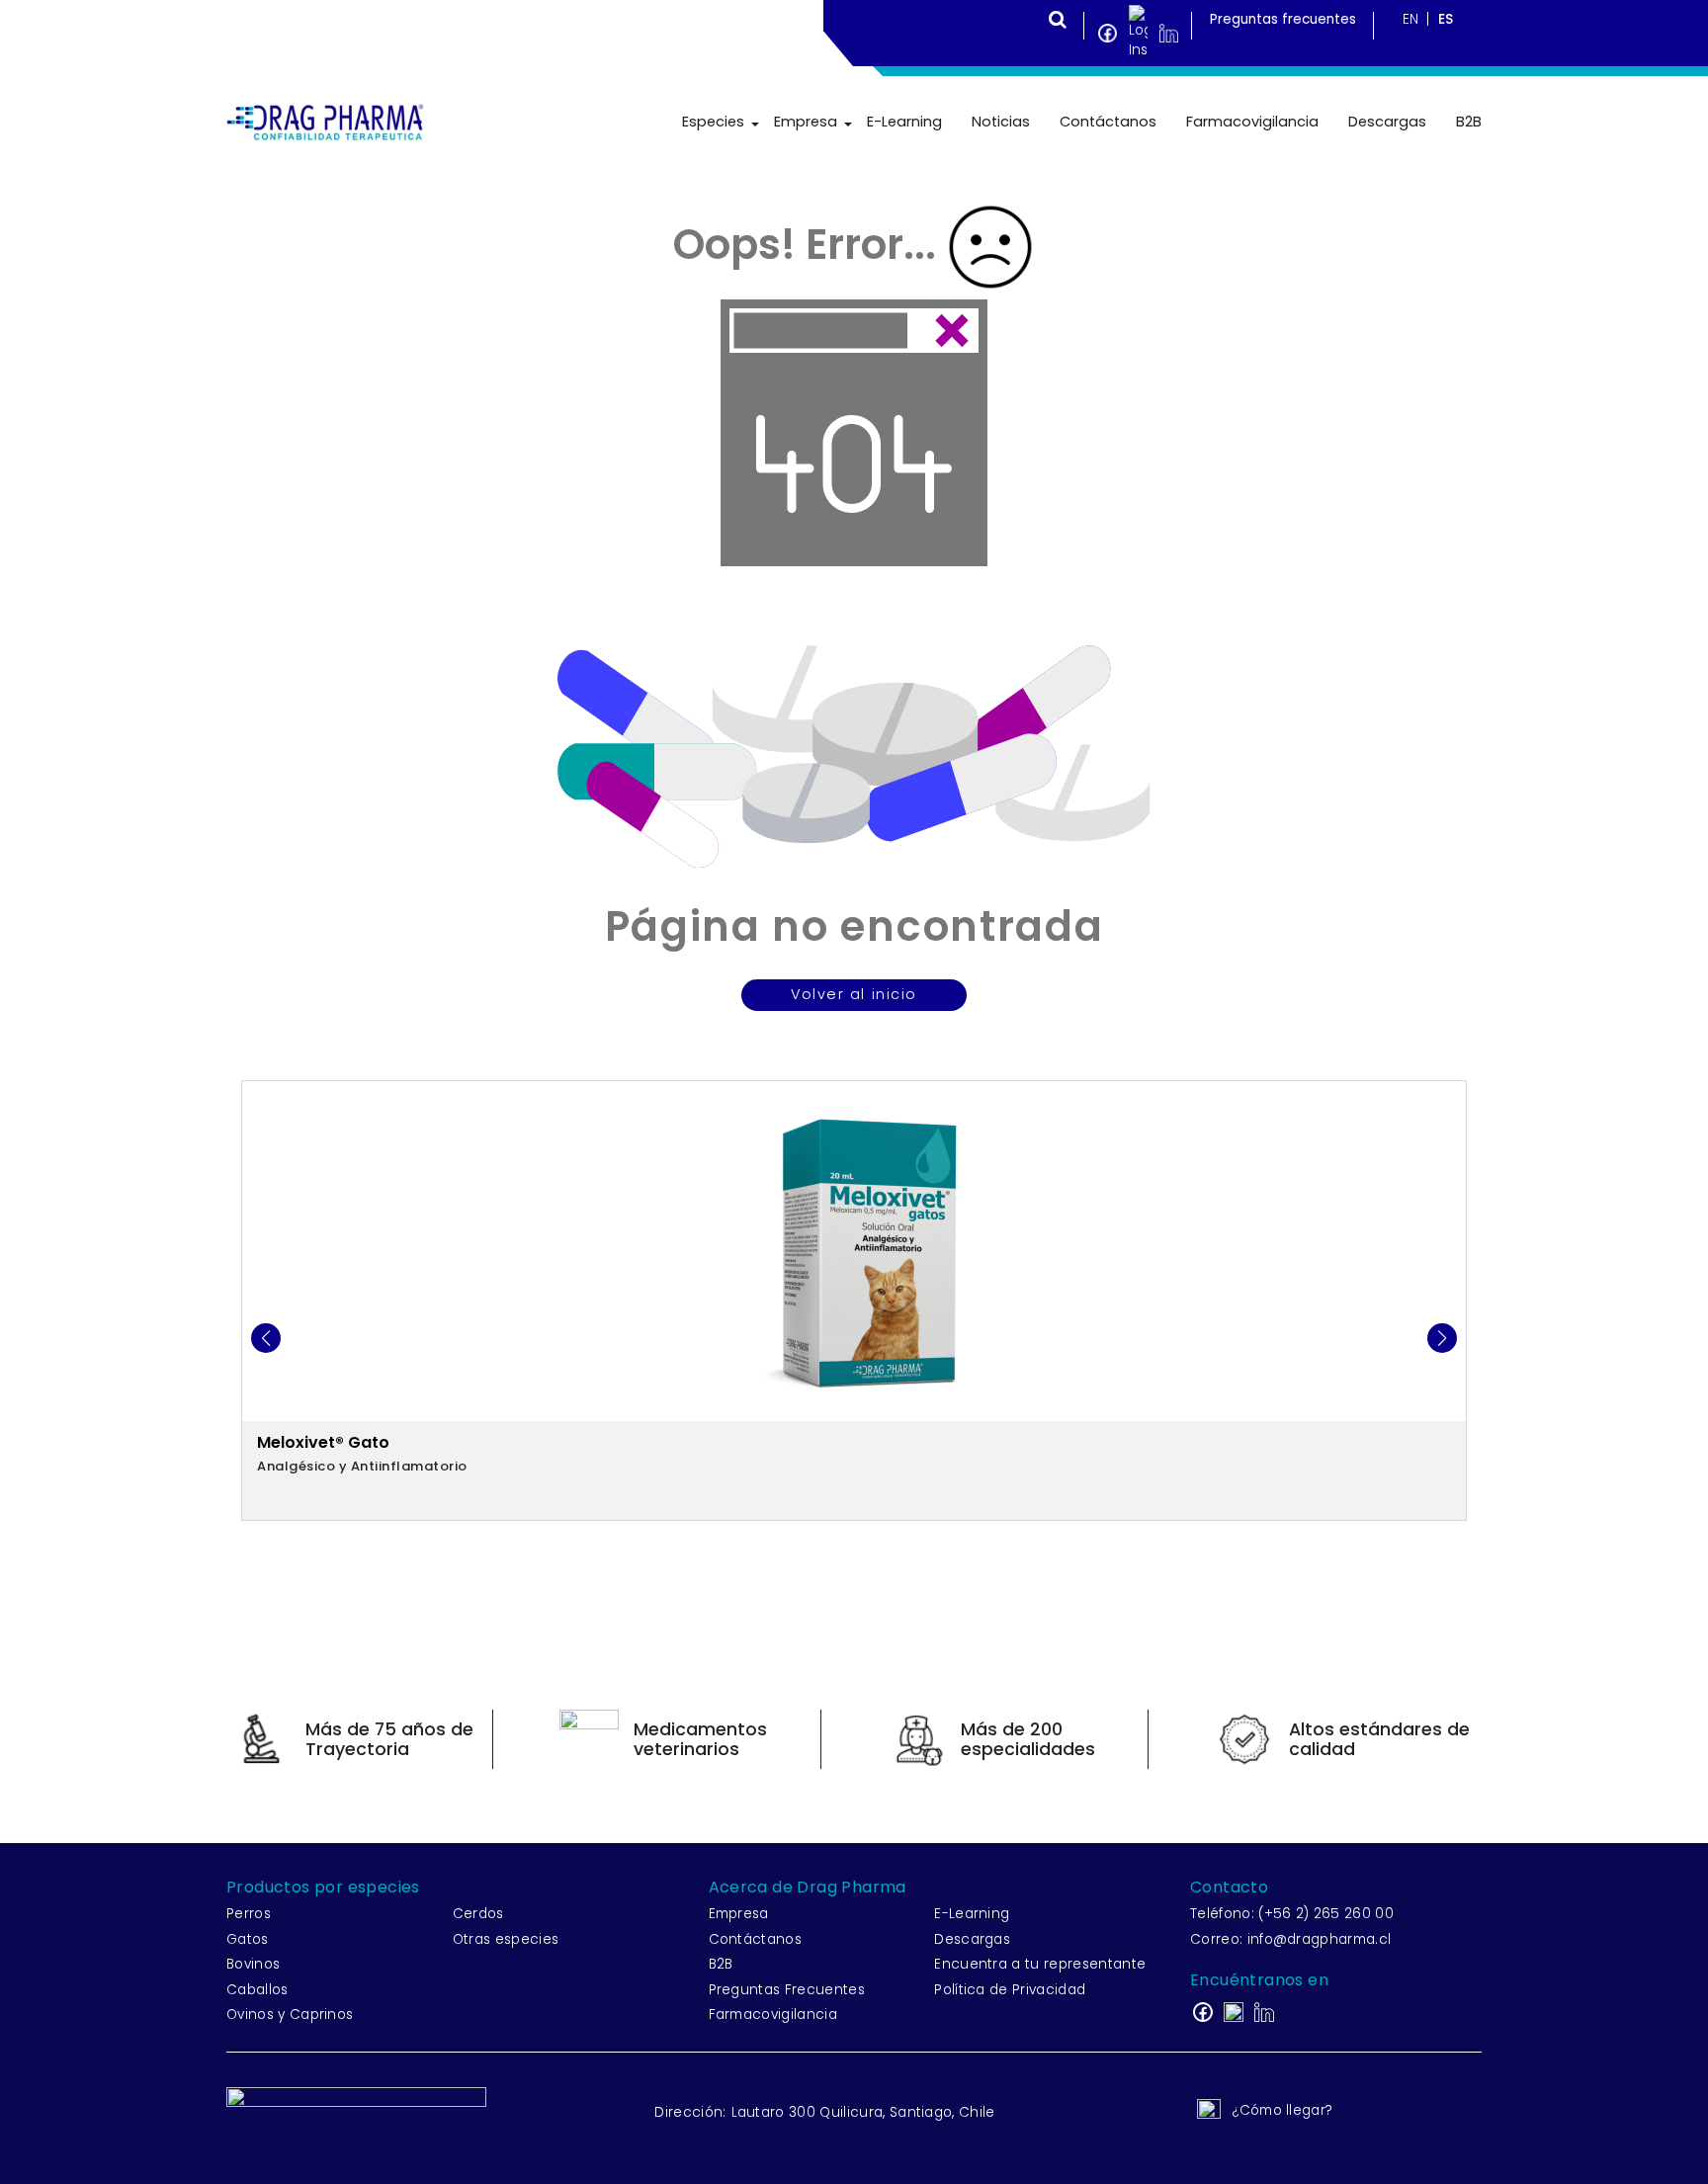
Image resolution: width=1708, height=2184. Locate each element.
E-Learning (904, 122)
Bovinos (253, 1964)
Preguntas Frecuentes (787, 1990)
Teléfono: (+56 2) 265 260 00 (1292, 1914)
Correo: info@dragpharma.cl (1290, 1939)
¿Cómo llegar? (1282, 2110)
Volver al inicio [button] (854, 994)
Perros (249, 1914)
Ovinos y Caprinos (290, 2015)
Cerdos (478, 1914)
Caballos (257, 1990)
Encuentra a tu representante (1040, 1964)
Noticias (1001, 122)
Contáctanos (1108, 122)
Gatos (248, 1939)
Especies (713, 122)
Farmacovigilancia (1252, 122)
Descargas (1387, 122)
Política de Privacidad (1010, 1990)
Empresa (806, 122)
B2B (1469, 122)
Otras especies (506, 1939)
